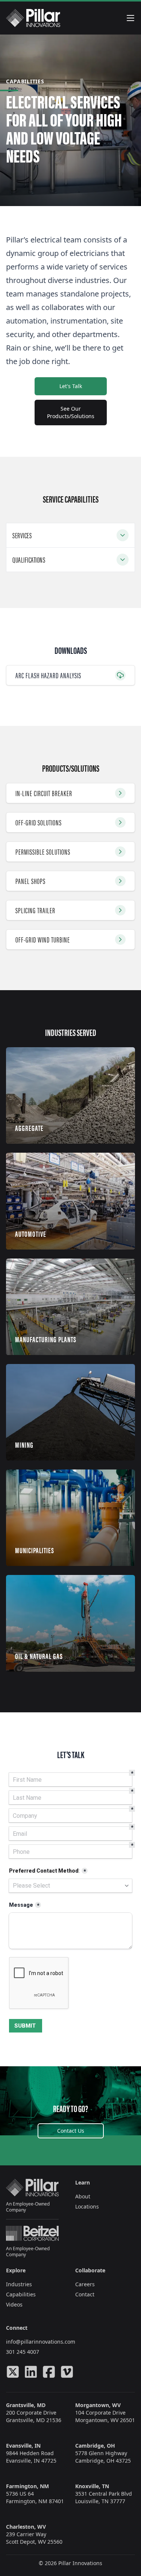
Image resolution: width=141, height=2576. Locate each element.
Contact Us (71, 2131)
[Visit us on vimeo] (67, 2372)
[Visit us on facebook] (49, 2372)
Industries (19, 2284)
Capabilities (21, 2294)
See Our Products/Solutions (71, 412)
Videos (14, 2304)
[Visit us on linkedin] (31, 2372)
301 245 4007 (23, 2352)
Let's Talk (71, 386)
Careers (85, 2284)
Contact (85, 2294)
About (83, 2196)
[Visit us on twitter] (13, 2372)
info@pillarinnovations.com (41, 2342)
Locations (87, 2206)
